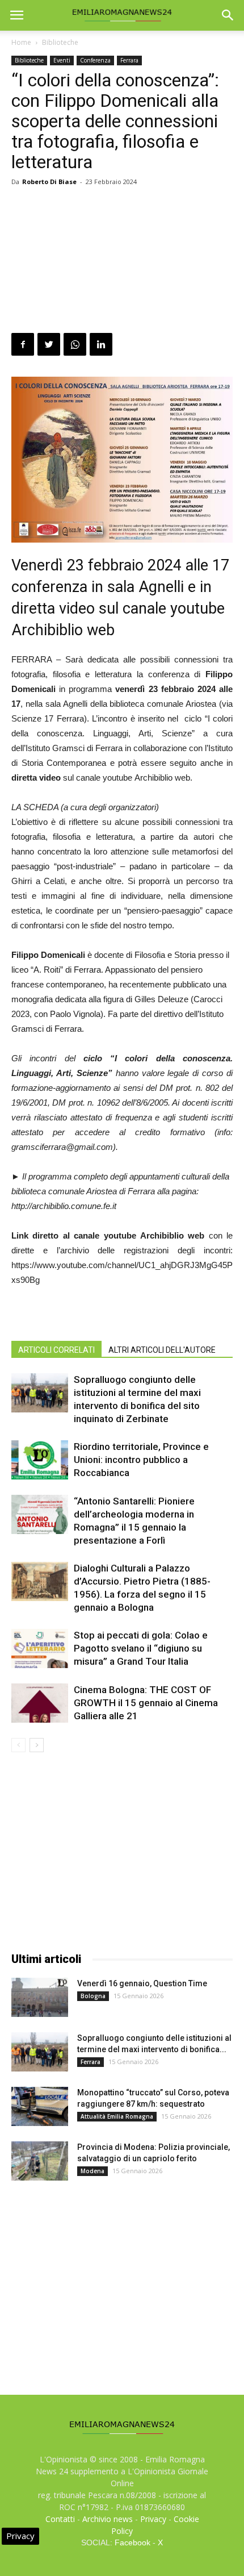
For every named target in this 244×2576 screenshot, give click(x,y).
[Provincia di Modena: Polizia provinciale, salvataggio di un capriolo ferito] (40, 2161)
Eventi (62, 60)
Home (21, 42)
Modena (92, 2171)
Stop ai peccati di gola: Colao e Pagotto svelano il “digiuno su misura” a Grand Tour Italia (141, 1648)
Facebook (132, 2542)
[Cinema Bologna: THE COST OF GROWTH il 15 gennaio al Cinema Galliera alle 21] (40, 1703)
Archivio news (108, 2519)
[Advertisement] (122, 262)
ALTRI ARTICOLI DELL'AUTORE (162, 1350)
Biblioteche (60, 42)
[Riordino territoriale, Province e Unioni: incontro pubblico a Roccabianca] (40, 1460)
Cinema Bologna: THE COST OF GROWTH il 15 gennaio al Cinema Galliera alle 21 (146, 1703)
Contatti (60, 2519)
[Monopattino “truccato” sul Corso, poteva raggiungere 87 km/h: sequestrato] (40, 2106)
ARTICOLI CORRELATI (56, 1350)
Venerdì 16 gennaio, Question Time (142, 1983)
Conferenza (95, 60)
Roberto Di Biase (49, 182)
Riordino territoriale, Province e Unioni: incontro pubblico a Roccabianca (141, 1460)
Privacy (153, 2519)
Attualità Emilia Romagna (117, 2116)
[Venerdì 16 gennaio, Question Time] (40, 1997)
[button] (228, 15)
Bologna (93, 1996)
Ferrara (129, 60)
